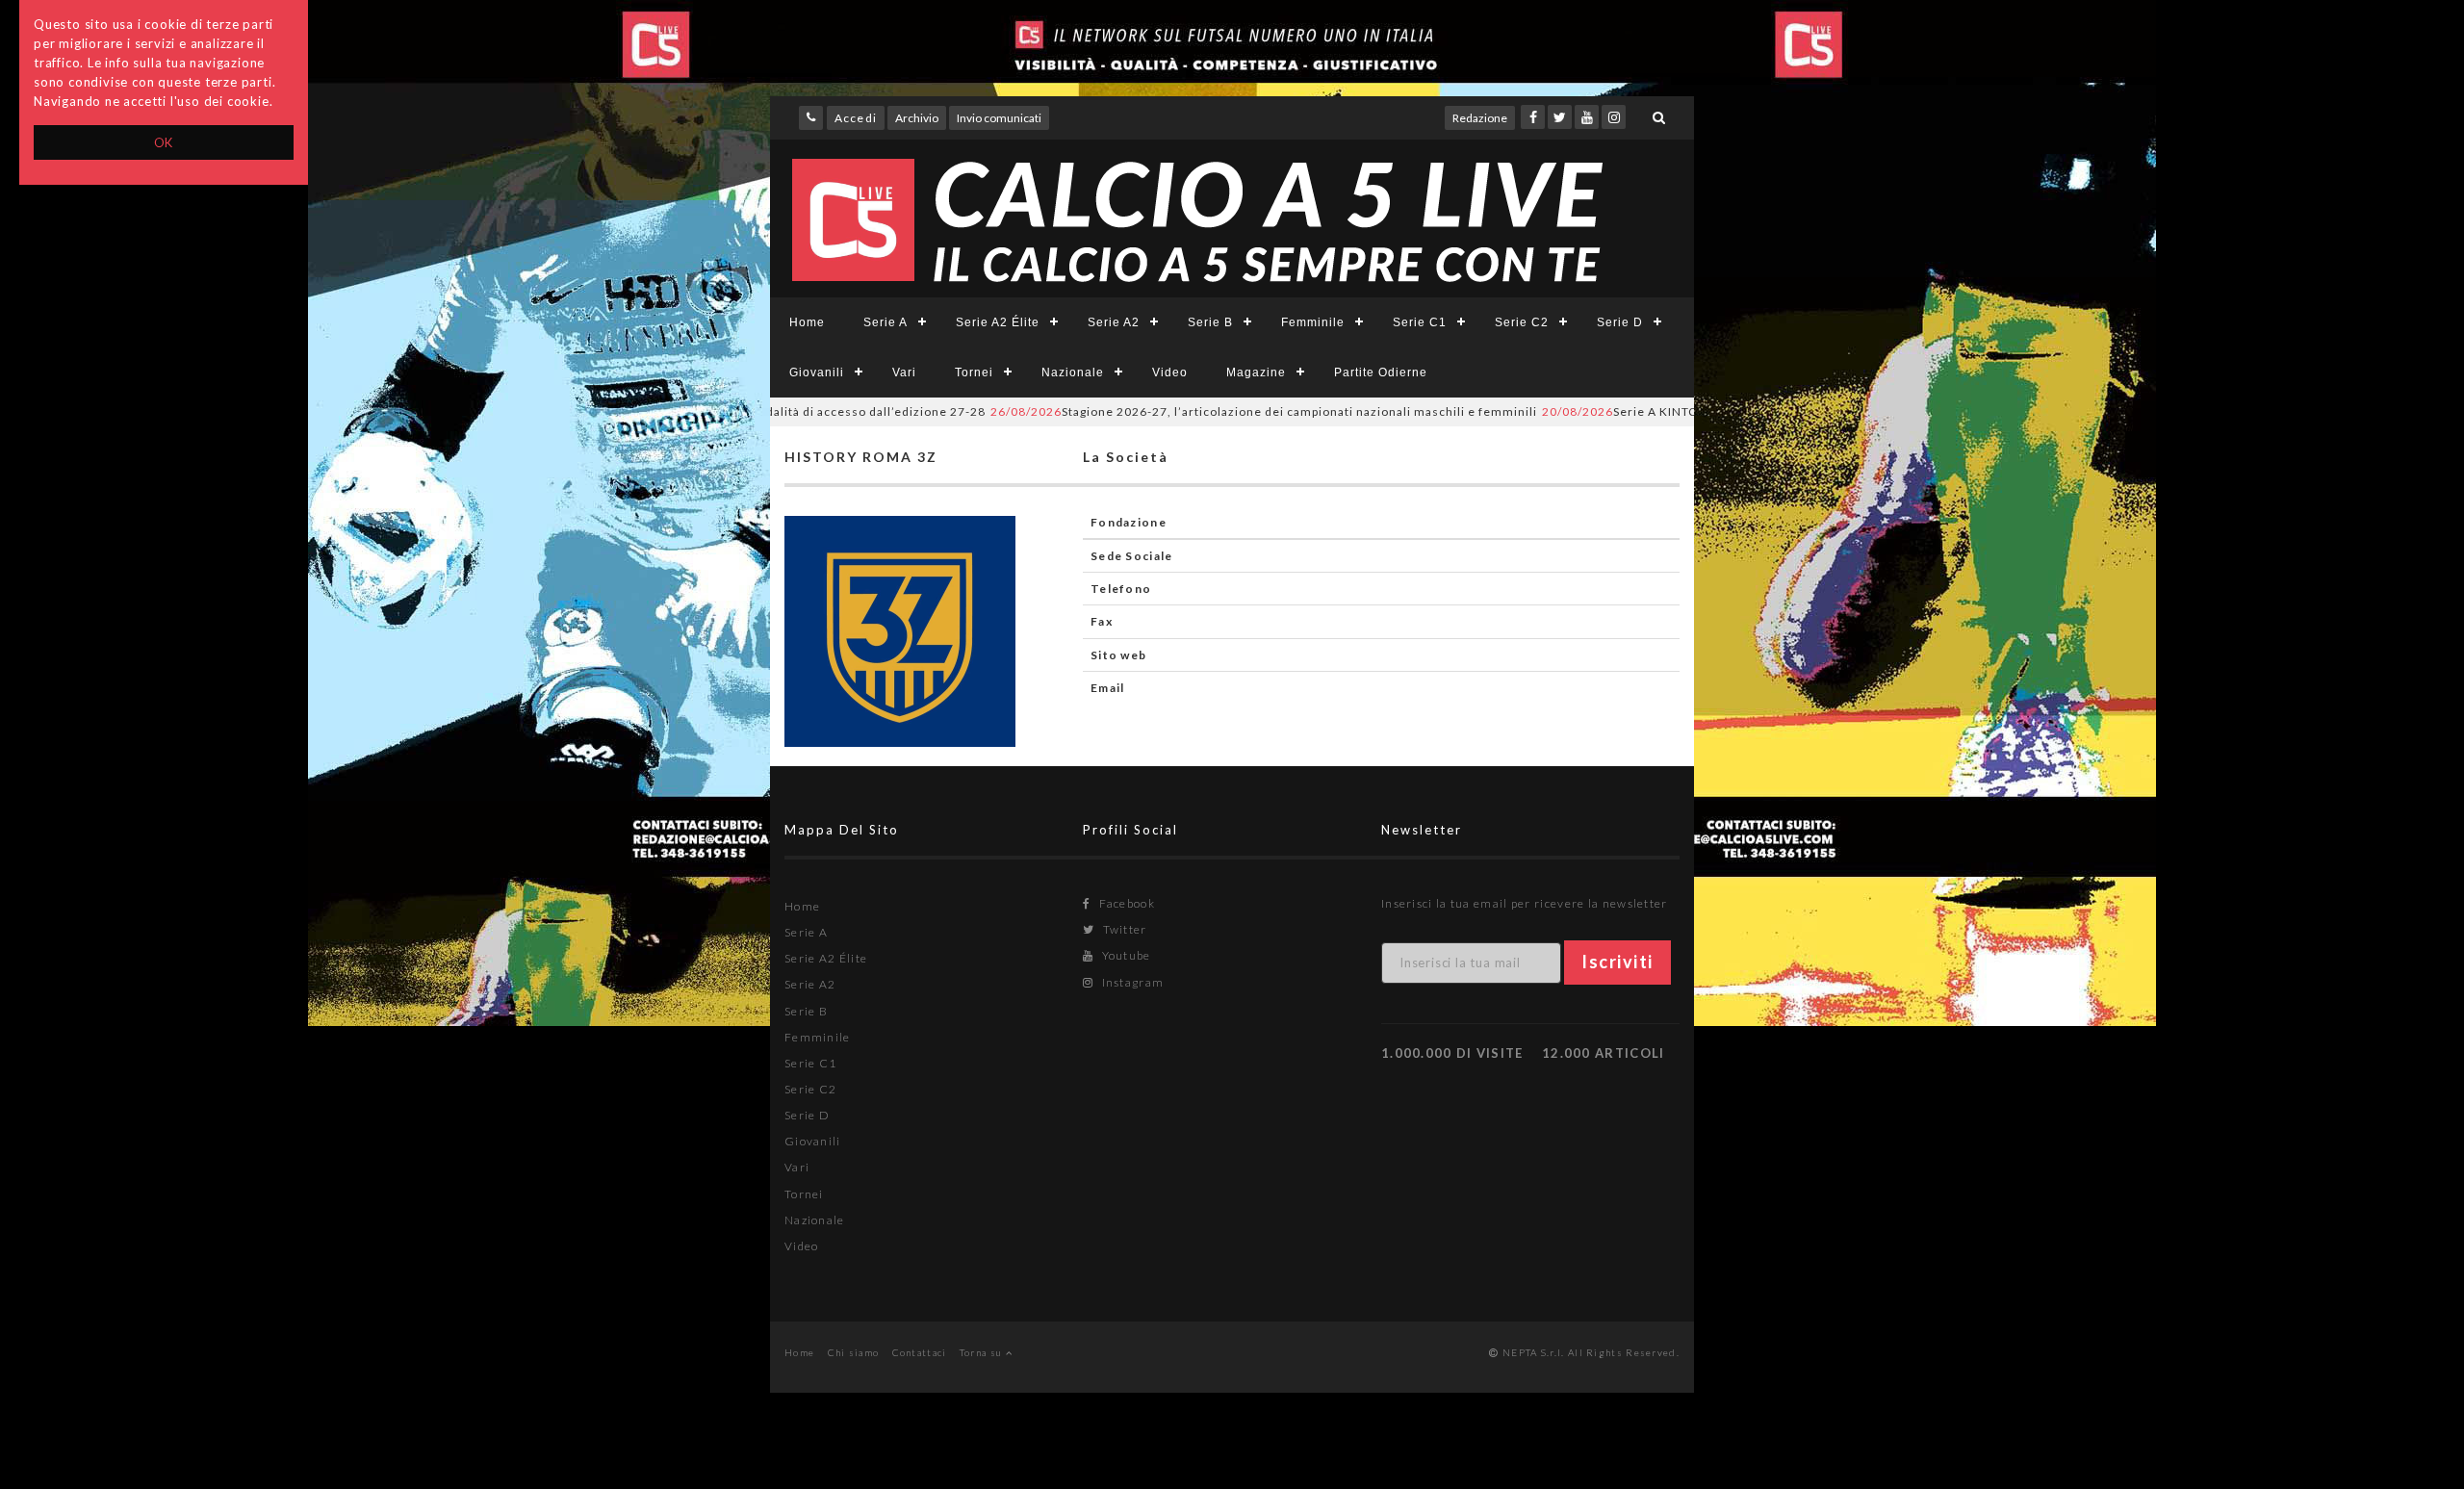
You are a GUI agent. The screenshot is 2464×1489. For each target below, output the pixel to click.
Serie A (885, 322)
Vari (904, 372)
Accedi (856, 118)
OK (164, 142)
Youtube (1124, 955)
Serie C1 (1420, 322)
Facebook (1125, 903)
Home (807, 322)
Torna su (983, 1352)
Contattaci (920, 1352)
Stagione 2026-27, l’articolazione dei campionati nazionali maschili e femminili (1210, 411)
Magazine (1256, 372)
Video (1170, 372)
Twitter (1123, 929)
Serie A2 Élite (998, 322)
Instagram (1131, 982)
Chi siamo (854, 1352)
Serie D (1620, 322)
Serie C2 (1522, 322)
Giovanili (817, 372)
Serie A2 (1114, 322)
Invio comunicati (999, 118)
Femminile (1313, 322)
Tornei (974, 372)
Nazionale (1073, 372)
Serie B (1210, 322)
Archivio (917, 118)
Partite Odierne (1381, 372)
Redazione (1480, 118)
